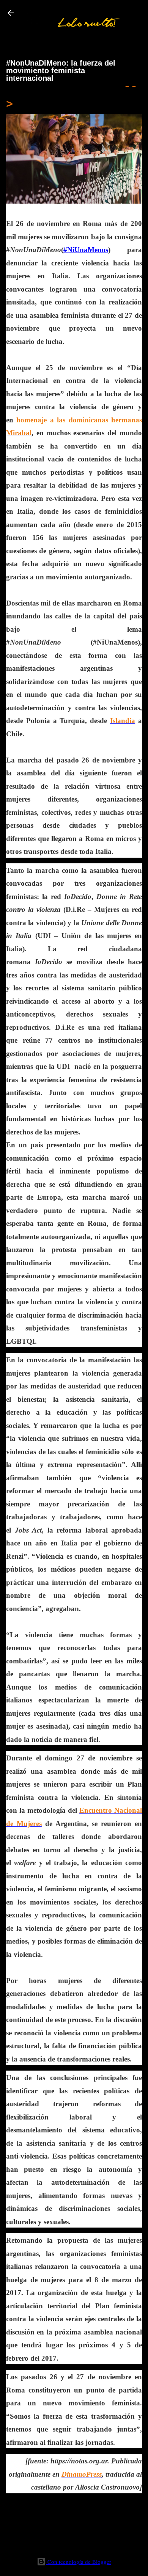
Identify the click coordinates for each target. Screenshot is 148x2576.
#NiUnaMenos (86, 250)
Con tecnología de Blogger (79, 2562)
